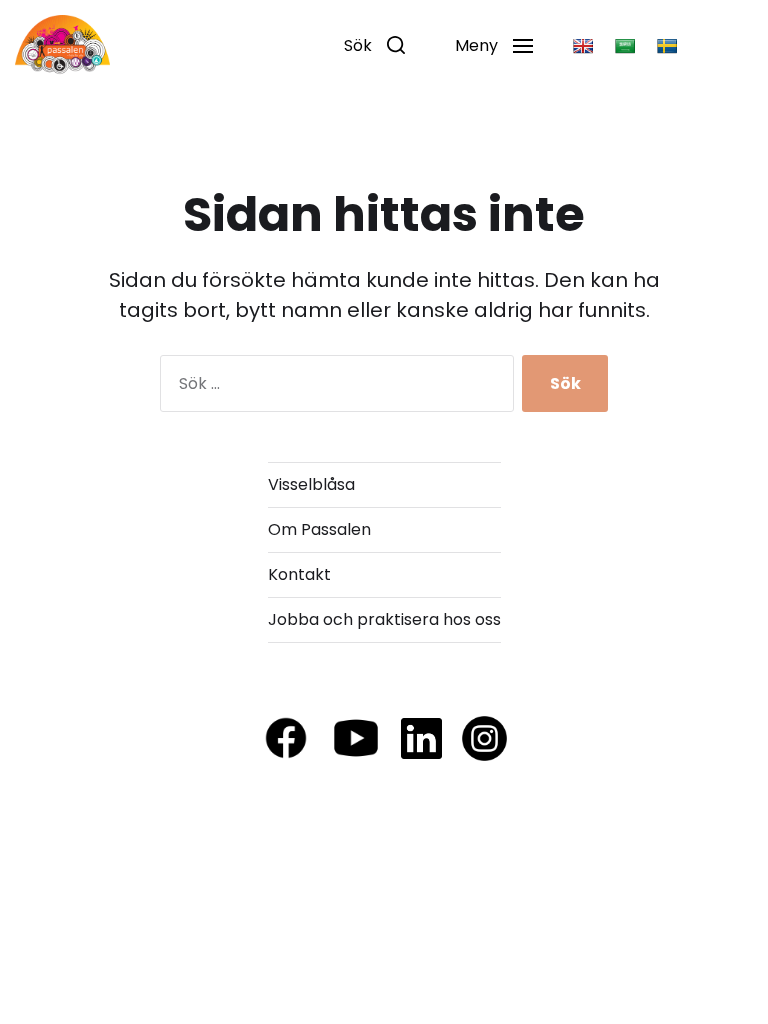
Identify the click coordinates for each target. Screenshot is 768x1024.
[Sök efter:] (333, 387)
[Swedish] (667, 46)
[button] (374, 45)
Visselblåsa (311, 484)
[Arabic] (625, 46)
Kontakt (299, 574)
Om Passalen (319, 529)
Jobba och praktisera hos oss (384, 619)
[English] (583, 46)
